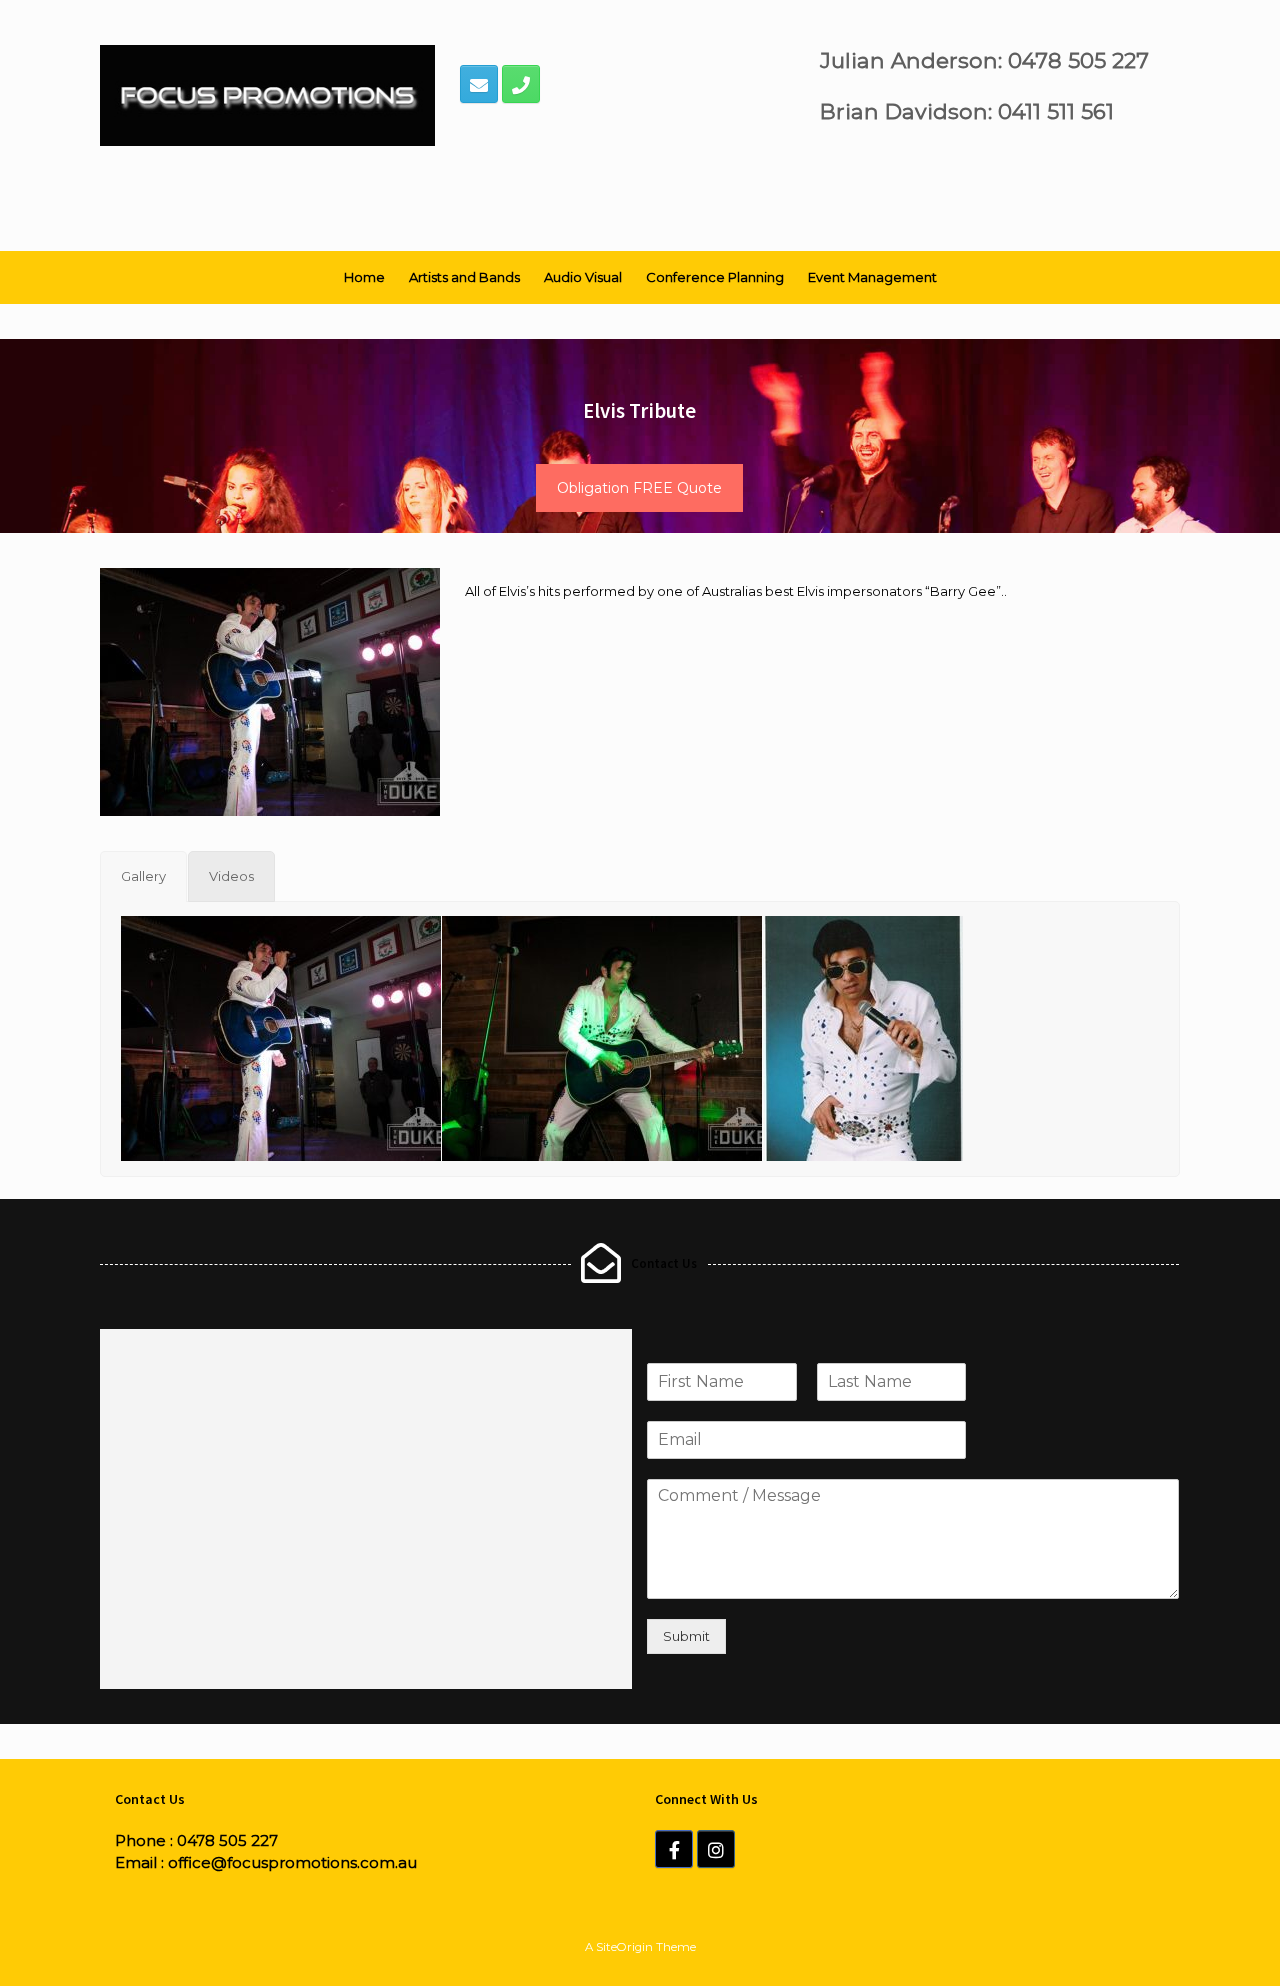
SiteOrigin (624, 1947)
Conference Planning (715, 277)
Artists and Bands (464, 277)
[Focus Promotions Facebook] (674, 1849)
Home (364, 277)
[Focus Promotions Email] (479, 84)
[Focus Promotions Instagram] (716, 1849)
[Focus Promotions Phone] (521, 84)
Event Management (872, 277)
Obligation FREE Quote (639, 488)
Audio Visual (583, 277)
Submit (686, 1636)
